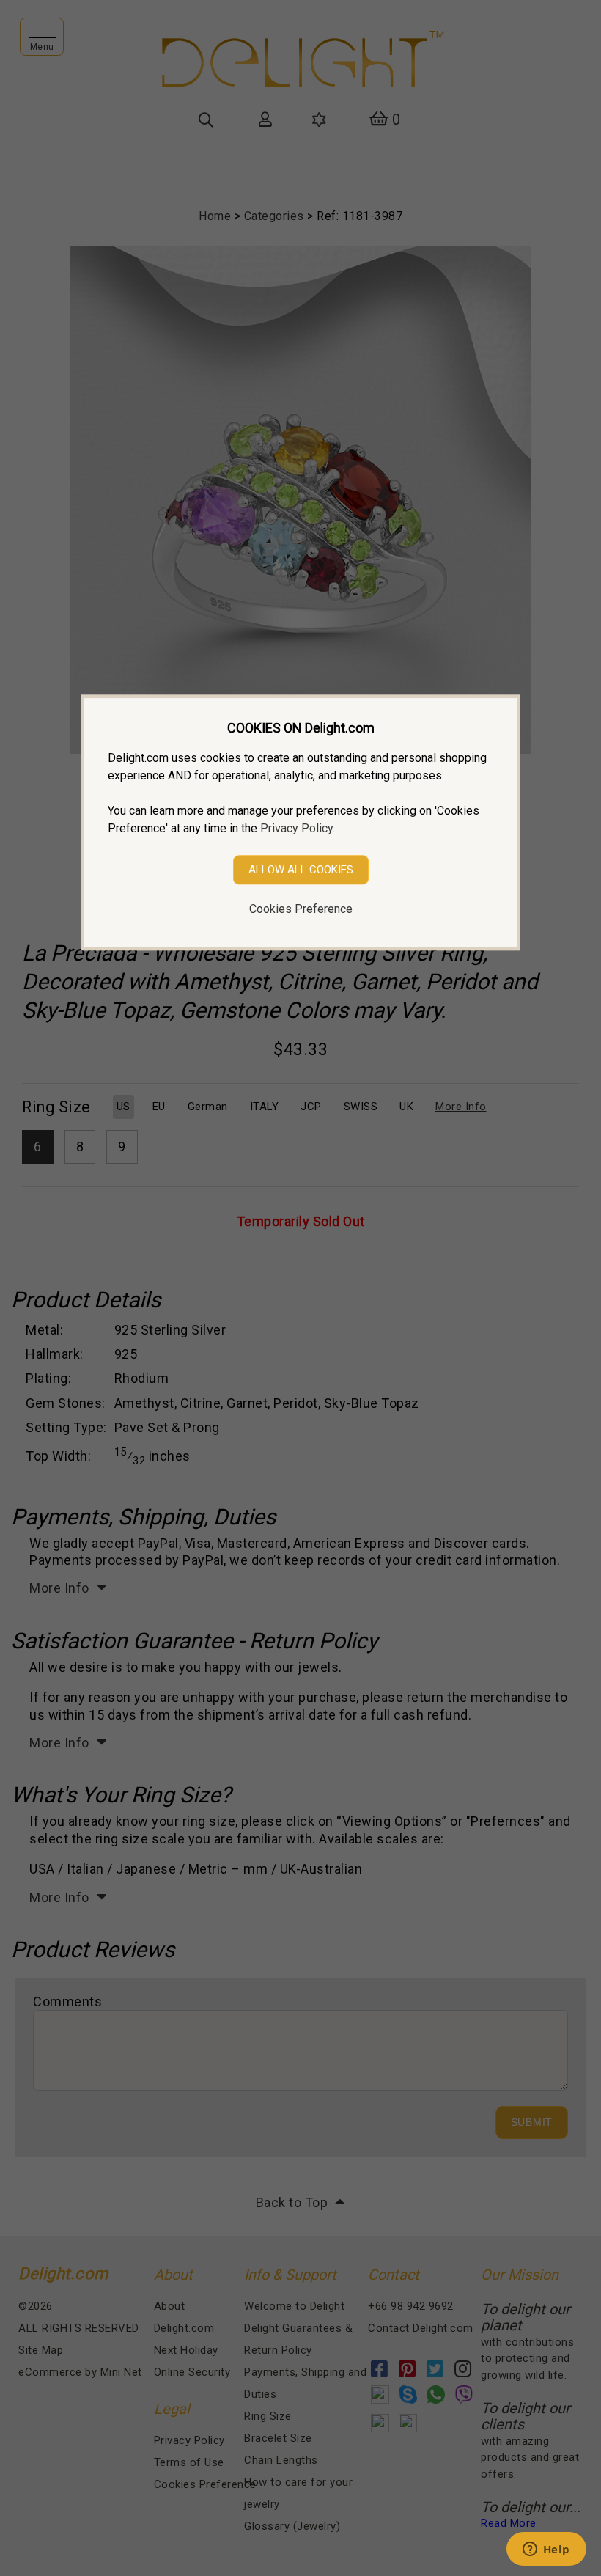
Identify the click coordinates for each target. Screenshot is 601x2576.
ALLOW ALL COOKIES (301, 870)
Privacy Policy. (298, 828)
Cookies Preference (301, 909)
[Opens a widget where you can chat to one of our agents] (546, 2550)
